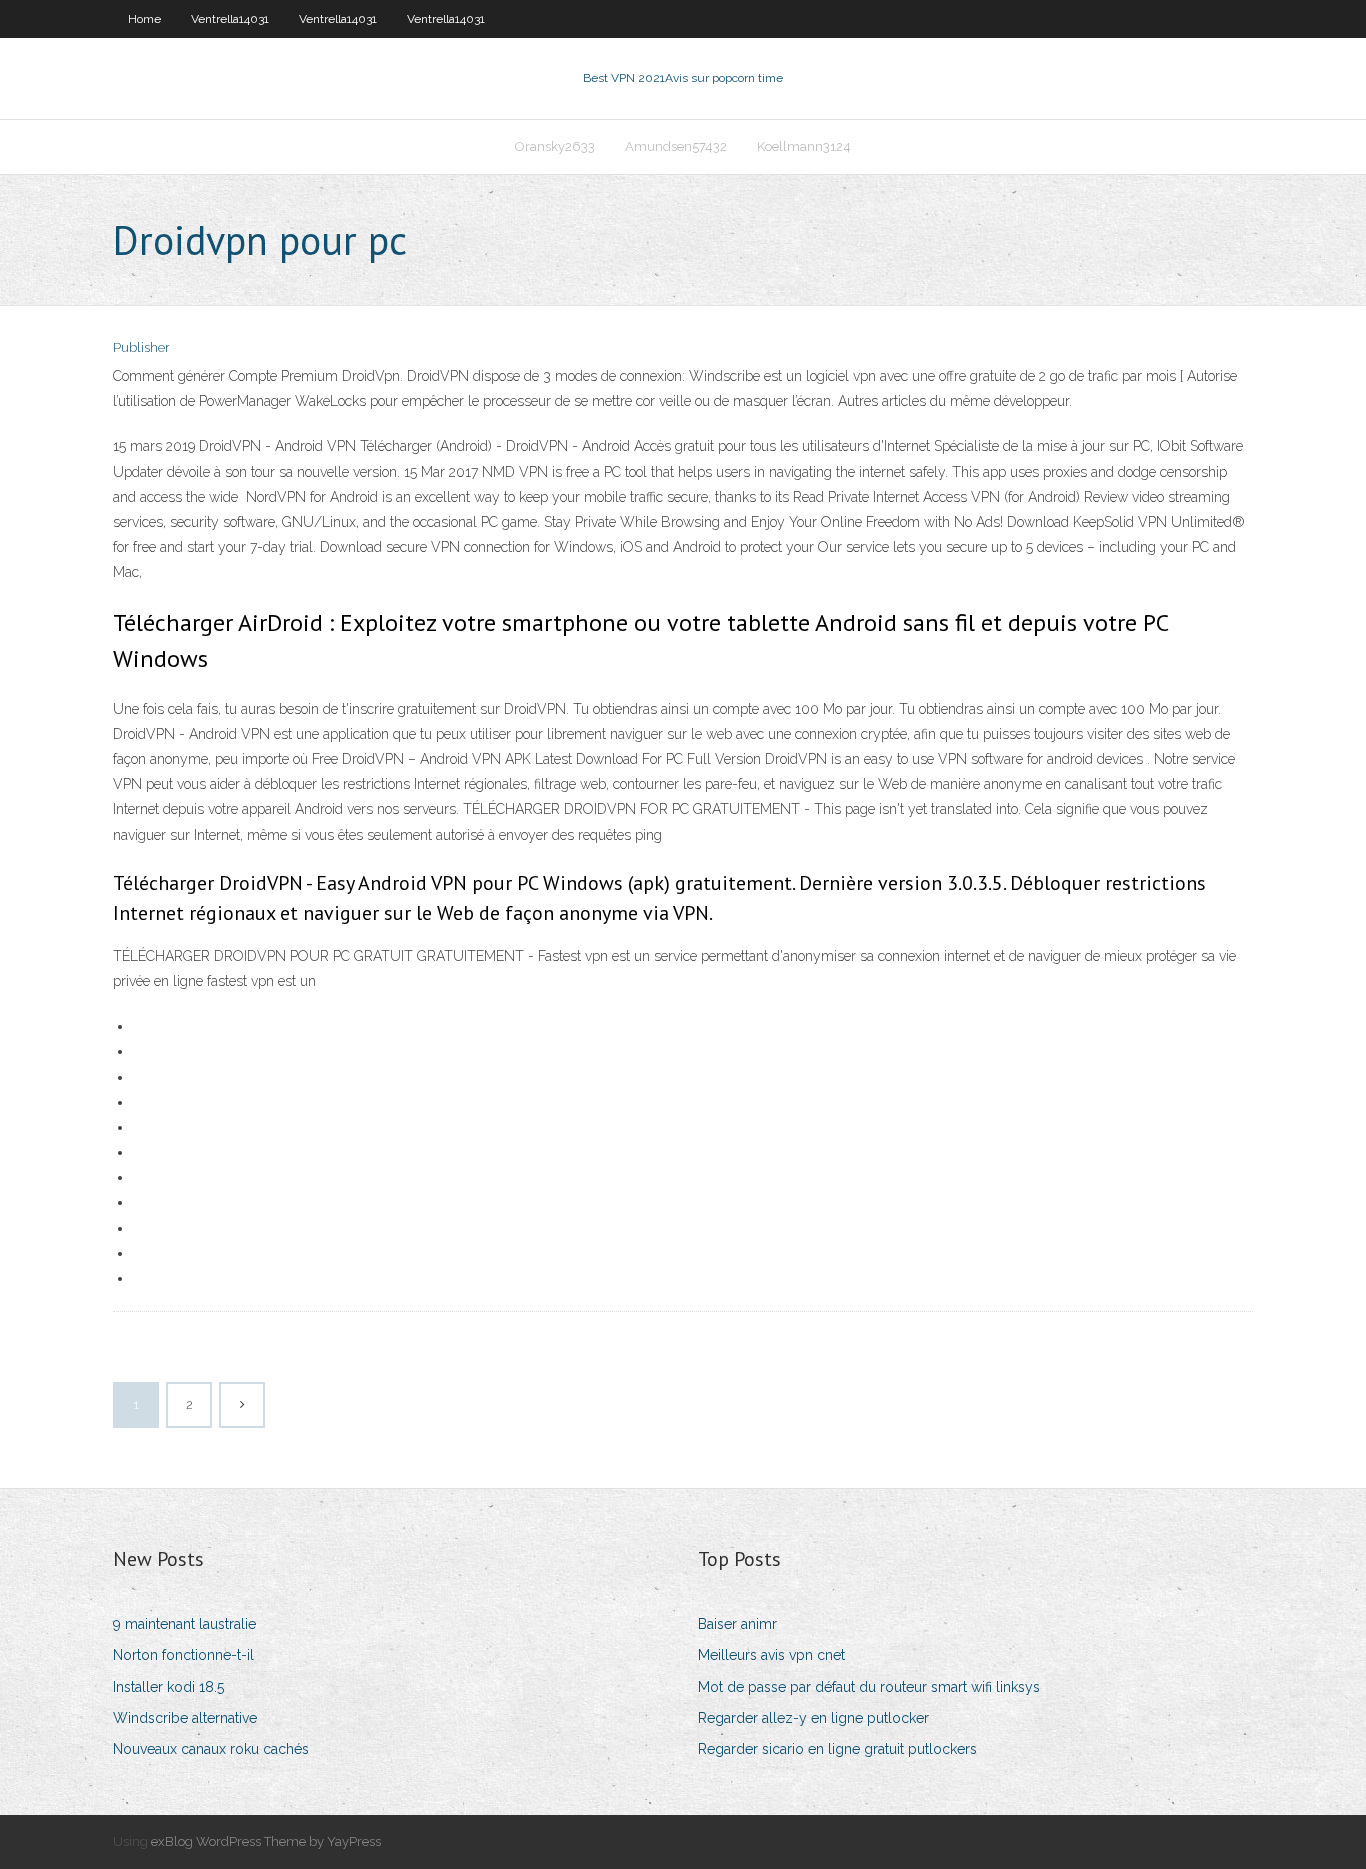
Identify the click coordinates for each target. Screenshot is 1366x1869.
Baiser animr (737, 1624)
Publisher (141, 347)
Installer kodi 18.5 (168, 1687)
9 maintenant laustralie (184, 1624)
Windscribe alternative (185, 1718)
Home (144, 19)
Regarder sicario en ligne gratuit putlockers (837, 1749)
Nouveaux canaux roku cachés (211, 1749)
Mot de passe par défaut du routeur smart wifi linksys (869, 1687)
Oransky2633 (555, 146)
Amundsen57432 (676, 146)
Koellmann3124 (804, 146)
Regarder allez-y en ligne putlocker (813, 1718)
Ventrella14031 (230, 19)
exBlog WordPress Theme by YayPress (266, 1841)
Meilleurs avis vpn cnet (771, 1655)
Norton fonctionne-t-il (183, 1655)
